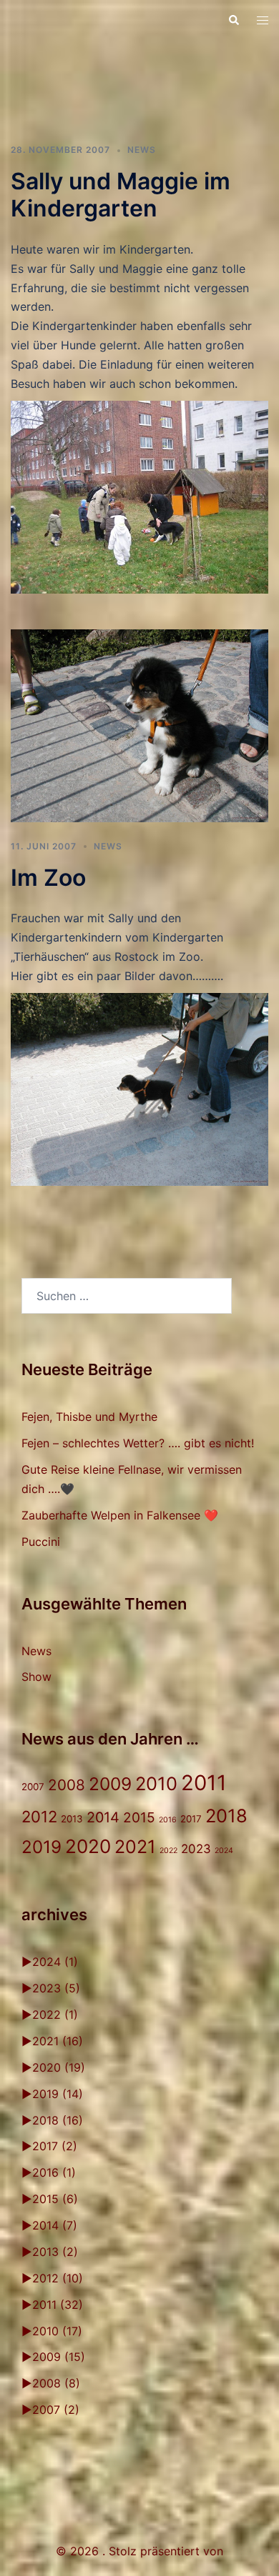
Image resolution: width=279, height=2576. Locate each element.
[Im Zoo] (139, 724)
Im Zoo (48, 878)
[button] (233, 20)
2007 (33, 1787)
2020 (88, 1846)
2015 (139, 1817)
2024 (224, 1851)
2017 (191, 1819)
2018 (226, 1816)
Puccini (41, 1542)
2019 (41, 1847)
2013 (72, 1819)
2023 (196, 1849)
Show (36, 1677)
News (142, 150)
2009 (110, 1784)
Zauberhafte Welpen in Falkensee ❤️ (120, 1515)
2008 (67, 1785)
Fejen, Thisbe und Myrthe (89, 1417)
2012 (39, 1817)
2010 (156, 1783)
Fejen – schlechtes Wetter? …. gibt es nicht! (138, 1443)
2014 (103, 1817)
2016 (168, 1820)
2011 (204, 1783)
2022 (168, 1851)
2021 (135, 1847)
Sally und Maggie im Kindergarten (121, 195)
